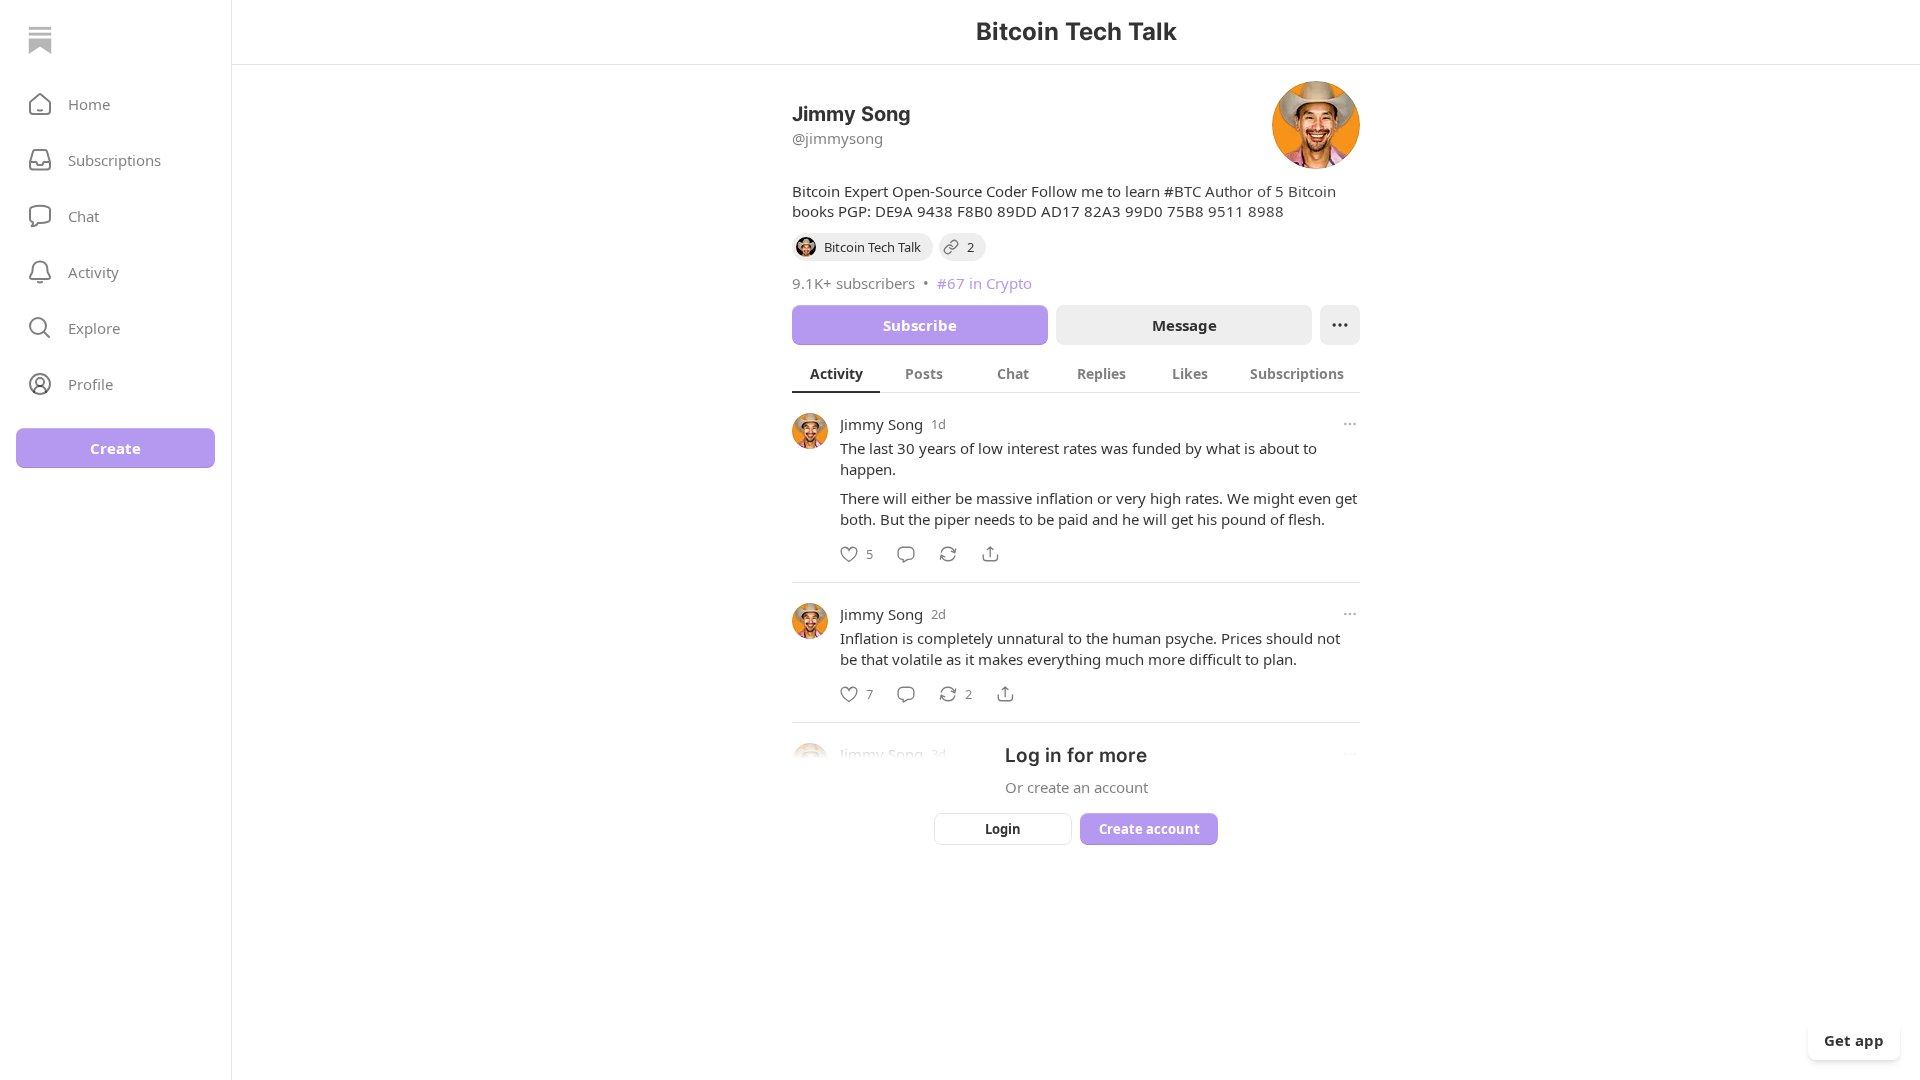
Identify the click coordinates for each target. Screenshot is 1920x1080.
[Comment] (906, 554)
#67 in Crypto (984, 283)
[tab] (836, 373)
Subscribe (920, 325)
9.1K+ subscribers (853, 283)
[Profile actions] (1340, 325)
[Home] (40, 40)
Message (1184, 325)
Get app (1854, 1040)
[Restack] (948, 554)
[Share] (990, 554)
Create (115, 448)
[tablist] (1076, 373)
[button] (115, 104)
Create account (1149, 829)
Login (1003, 829)
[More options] (1350, 424)
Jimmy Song (881, 424)
